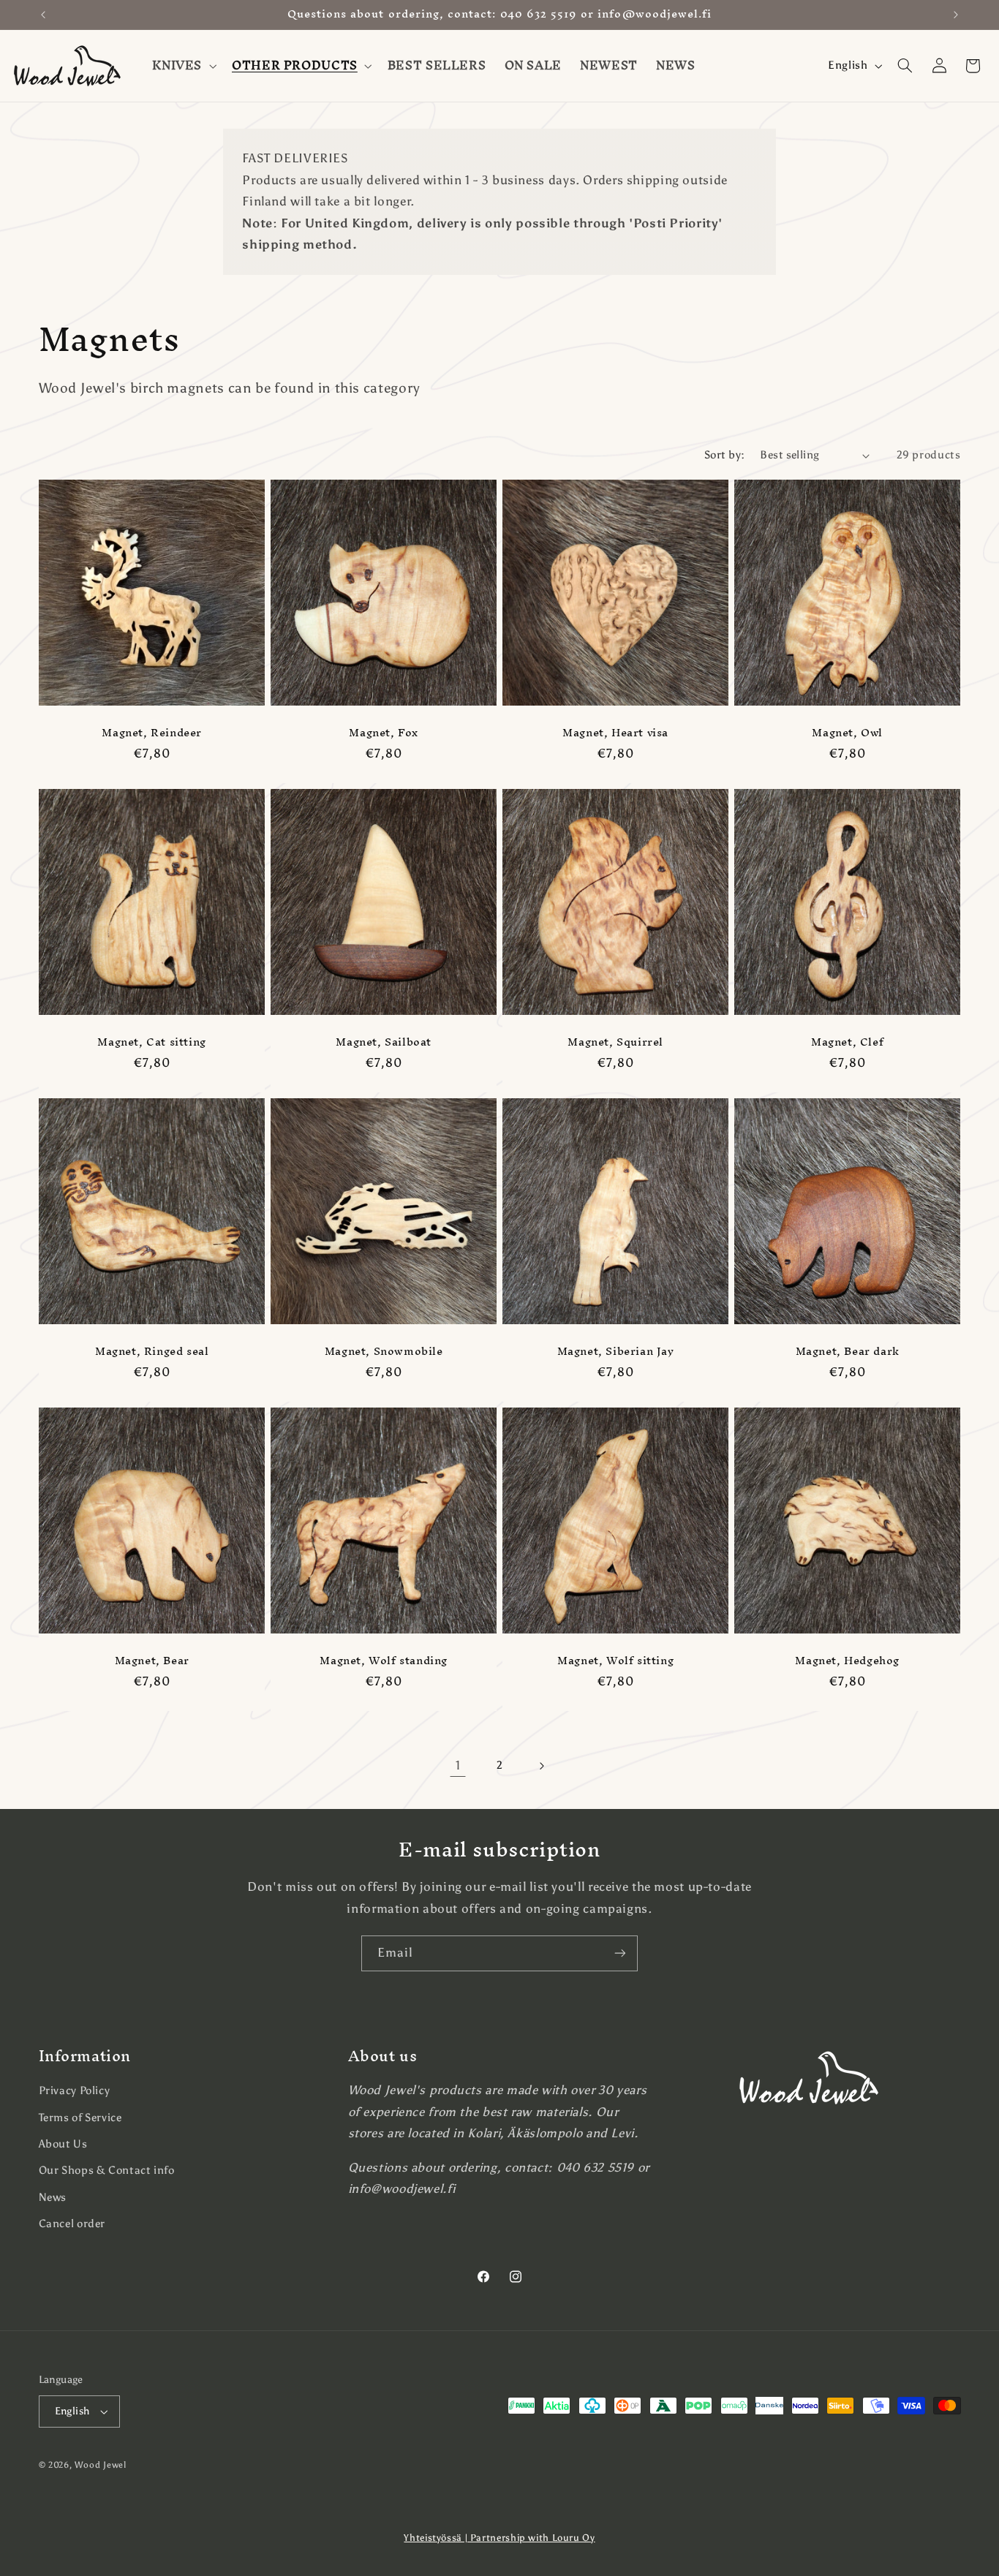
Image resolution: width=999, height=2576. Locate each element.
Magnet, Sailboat (384, 1042)
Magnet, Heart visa (615, 732)
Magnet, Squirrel (615, 1042)
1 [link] (458, 1765)
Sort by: (724, 455)
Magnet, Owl (848, 732)
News (53, 2197)
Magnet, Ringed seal (151, 1351)
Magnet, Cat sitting (151, 1042)
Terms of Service (80, 2118)
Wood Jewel (100, 2465)
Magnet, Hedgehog (848, 1660)
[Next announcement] (956, 15)
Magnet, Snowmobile (383, 1351)
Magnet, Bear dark (848, 1351)
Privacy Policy (75, 2090)
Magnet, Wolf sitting (615, 1660)
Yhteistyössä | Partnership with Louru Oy (499, 2538)
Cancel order (72, 2224)
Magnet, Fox (384, 732)
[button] (183, 66)
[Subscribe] (620, 1953)
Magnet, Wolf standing (384, 1660)
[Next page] (541, 1766)
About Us (63, 2144)
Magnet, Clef (847, 1042)
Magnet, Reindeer (152, 732)
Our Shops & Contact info (107, 2170)
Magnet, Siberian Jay (616, 1351)
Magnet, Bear (151, 1660)
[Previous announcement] (43, 15)
